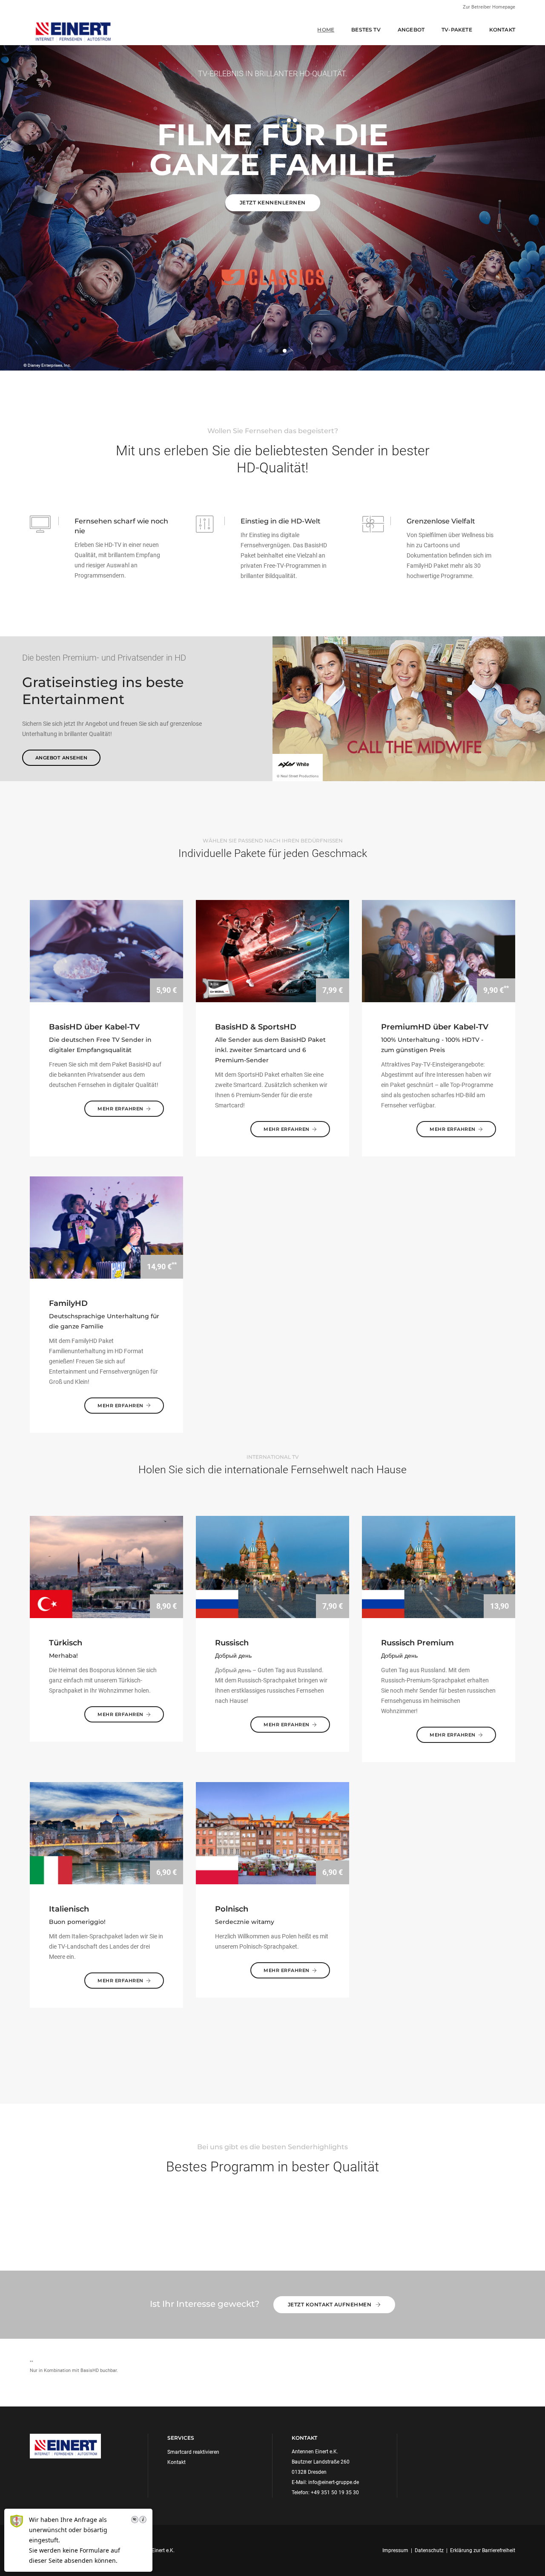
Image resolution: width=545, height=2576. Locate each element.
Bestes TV (366, 30)
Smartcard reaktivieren (193, 2452)
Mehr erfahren (120, 1109)
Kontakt (502, 30)
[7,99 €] (272, 951)
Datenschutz (429, 2550)
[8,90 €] (106, 1567)
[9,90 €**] (439, 951)
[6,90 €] (106, 1833)
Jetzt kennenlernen (273, 203)
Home (326, 30)
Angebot (411, 30)
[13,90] (439, 1567)
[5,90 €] (106, 951)
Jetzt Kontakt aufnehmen (330, 2304)
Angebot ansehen (62, 758)
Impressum (395, 2550)
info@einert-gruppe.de (334, 2482)
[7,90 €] (272, 1567)
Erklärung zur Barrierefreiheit (483, 2550)
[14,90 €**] (106, 1227)
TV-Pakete (457, 30)
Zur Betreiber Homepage (489, 7)
